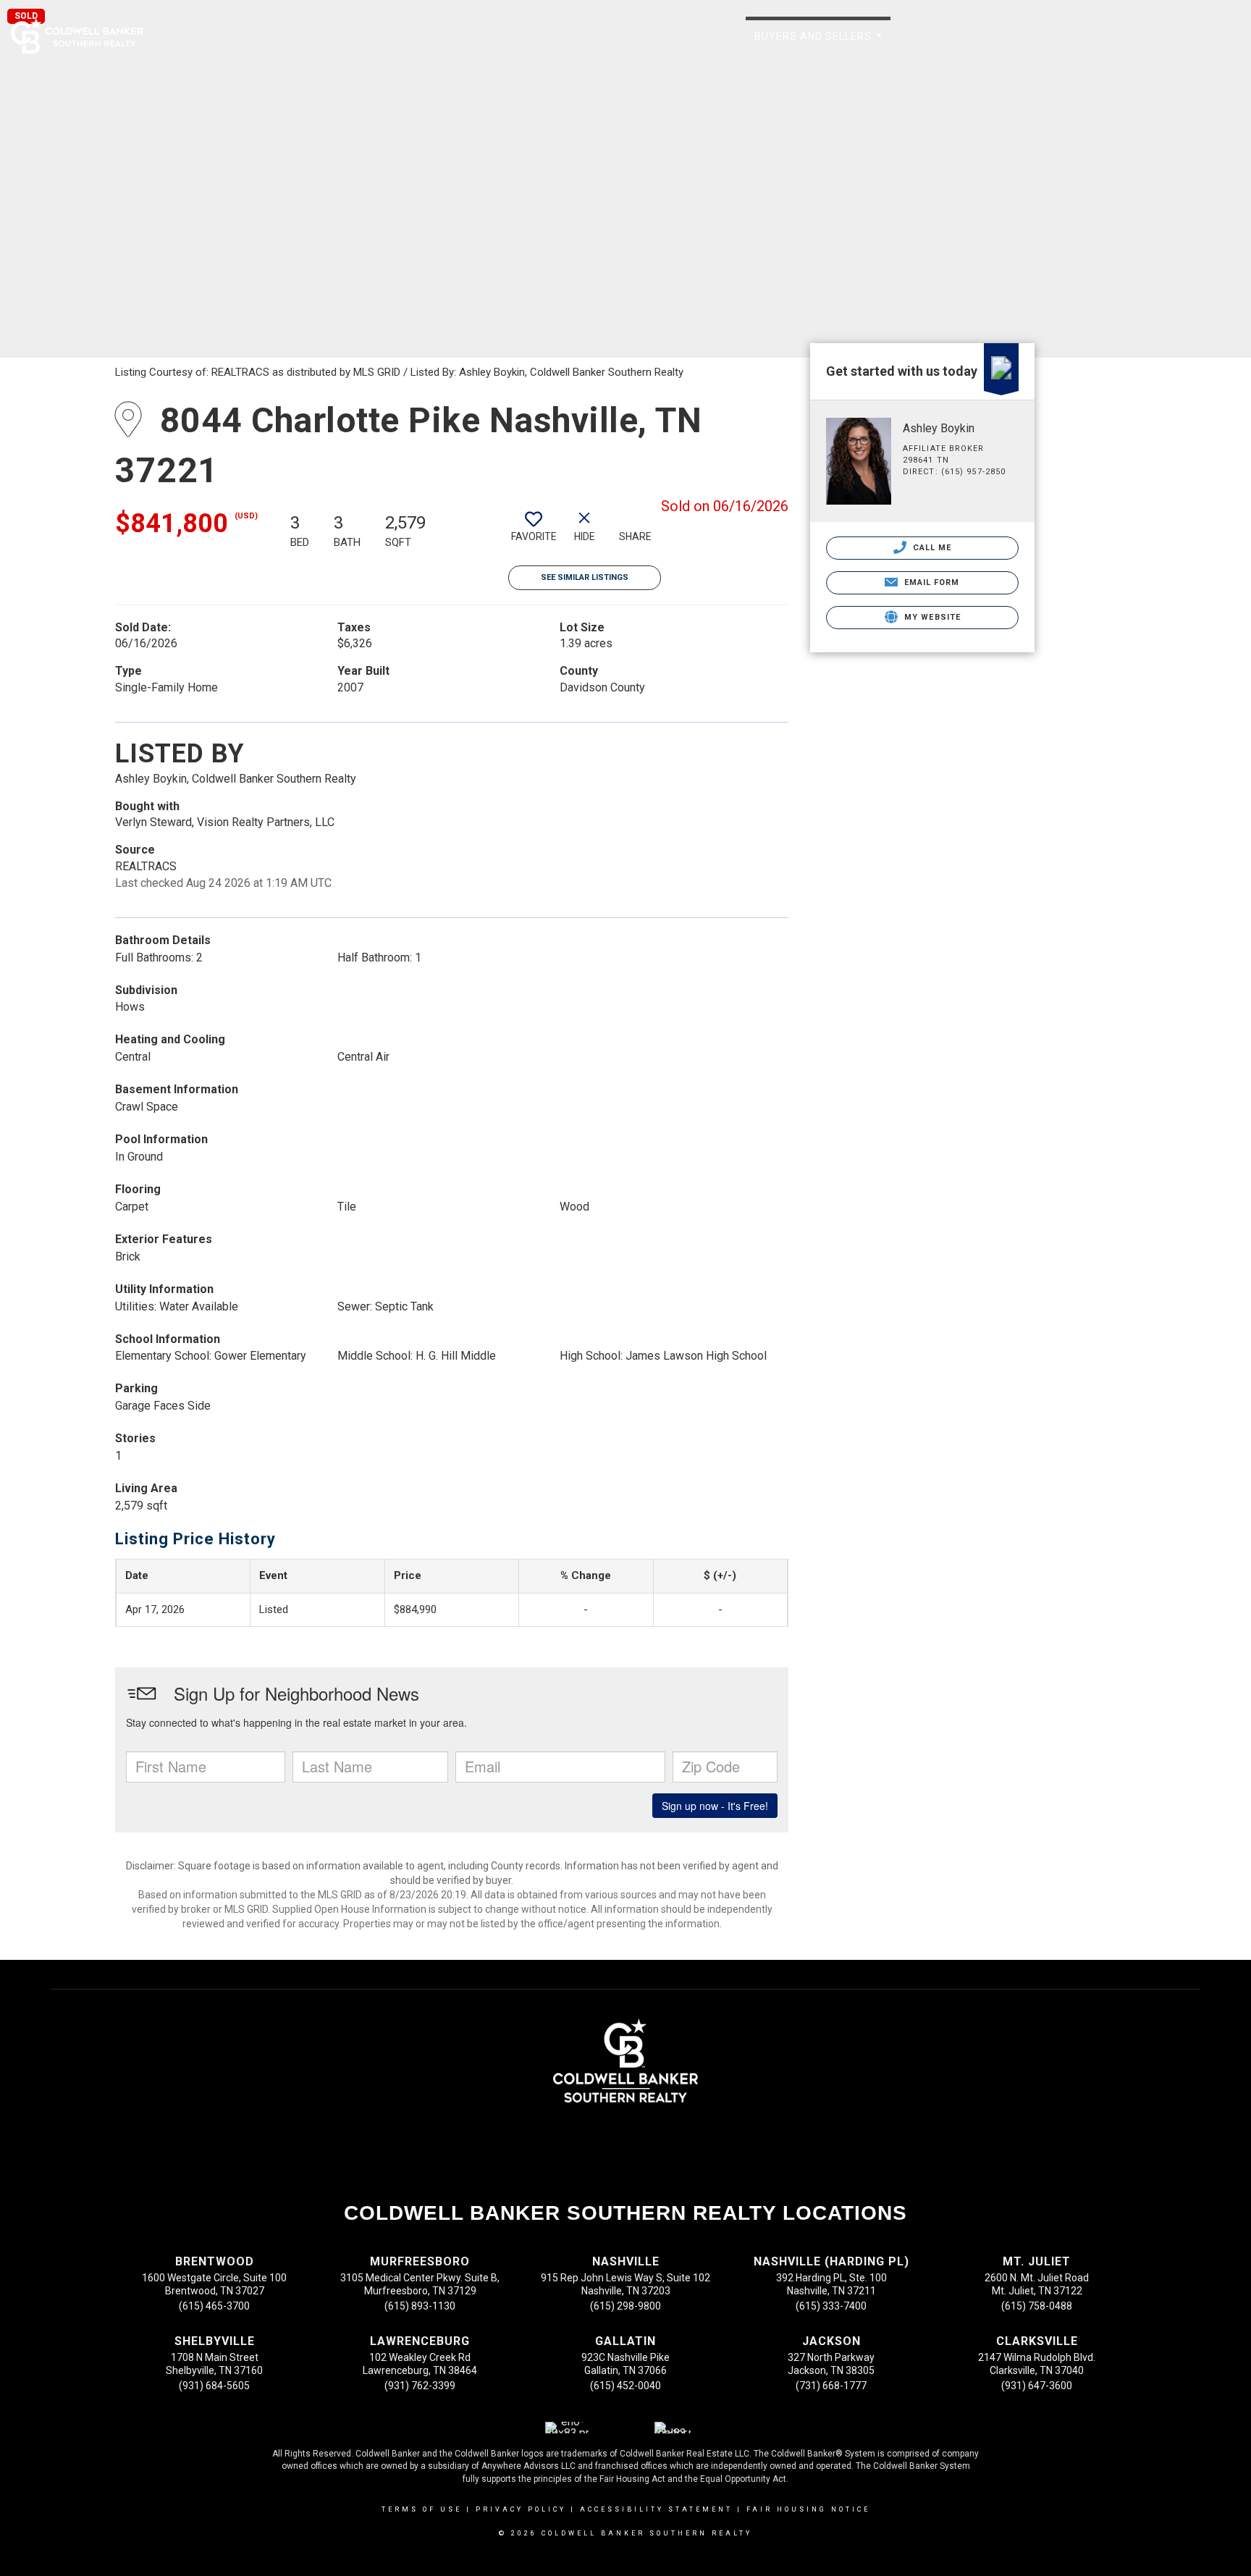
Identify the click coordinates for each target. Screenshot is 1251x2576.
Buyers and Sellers (821, 44)
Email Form (930, 582)
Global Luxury (1184, 36)
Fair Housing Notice (808, 2509)
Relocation (1090, 36)
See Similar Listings (585, 577)
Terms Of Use (422, 2509)
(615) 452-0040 (625, 2386)
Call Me (931, 548)
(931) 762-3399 (420, 2386)
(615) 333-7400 (831, 2306)
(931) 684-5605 (214, 2386)
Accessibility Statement (656, 2509)
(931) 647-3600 (1037, 2386)
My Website (931, 617)
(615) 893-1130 (420, 2306)
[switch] (534, 532)
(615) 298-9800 (625, 2306)
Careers (1014, 36)
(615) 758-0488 (1037, 2306)
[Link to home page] (84, 36)
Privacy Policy (521, 2509)
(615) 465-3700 (214, 2306)
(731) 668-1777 (831, 2386)
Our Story (938, 44)
